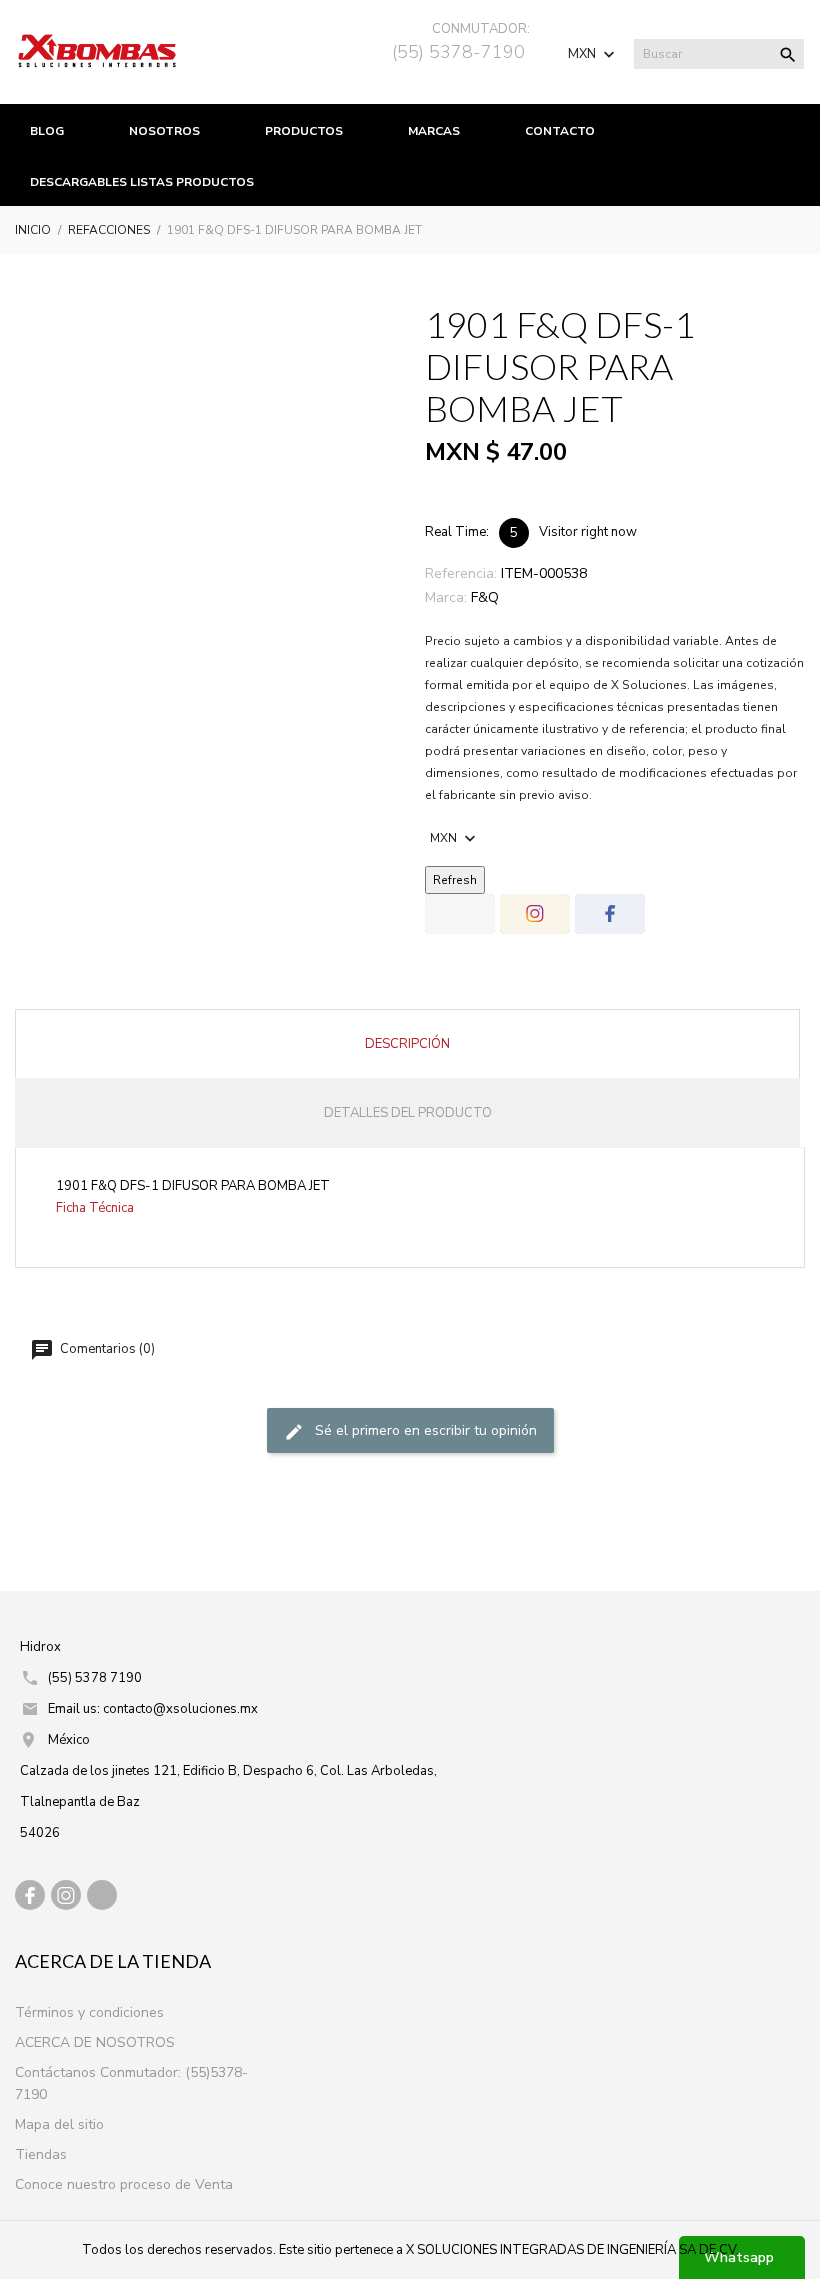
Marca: (446, 597)
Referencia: (461, 573)
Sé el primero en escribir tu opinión (424, 1430)
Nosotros (164, 131)
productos (304, 131)
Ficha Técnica (95, 1208)
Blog (47, 131)
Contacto (560, 131)
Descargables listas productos (142, 182)
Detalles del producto (408, 1113)
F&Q (485, 597)
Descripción (407, 1044)
